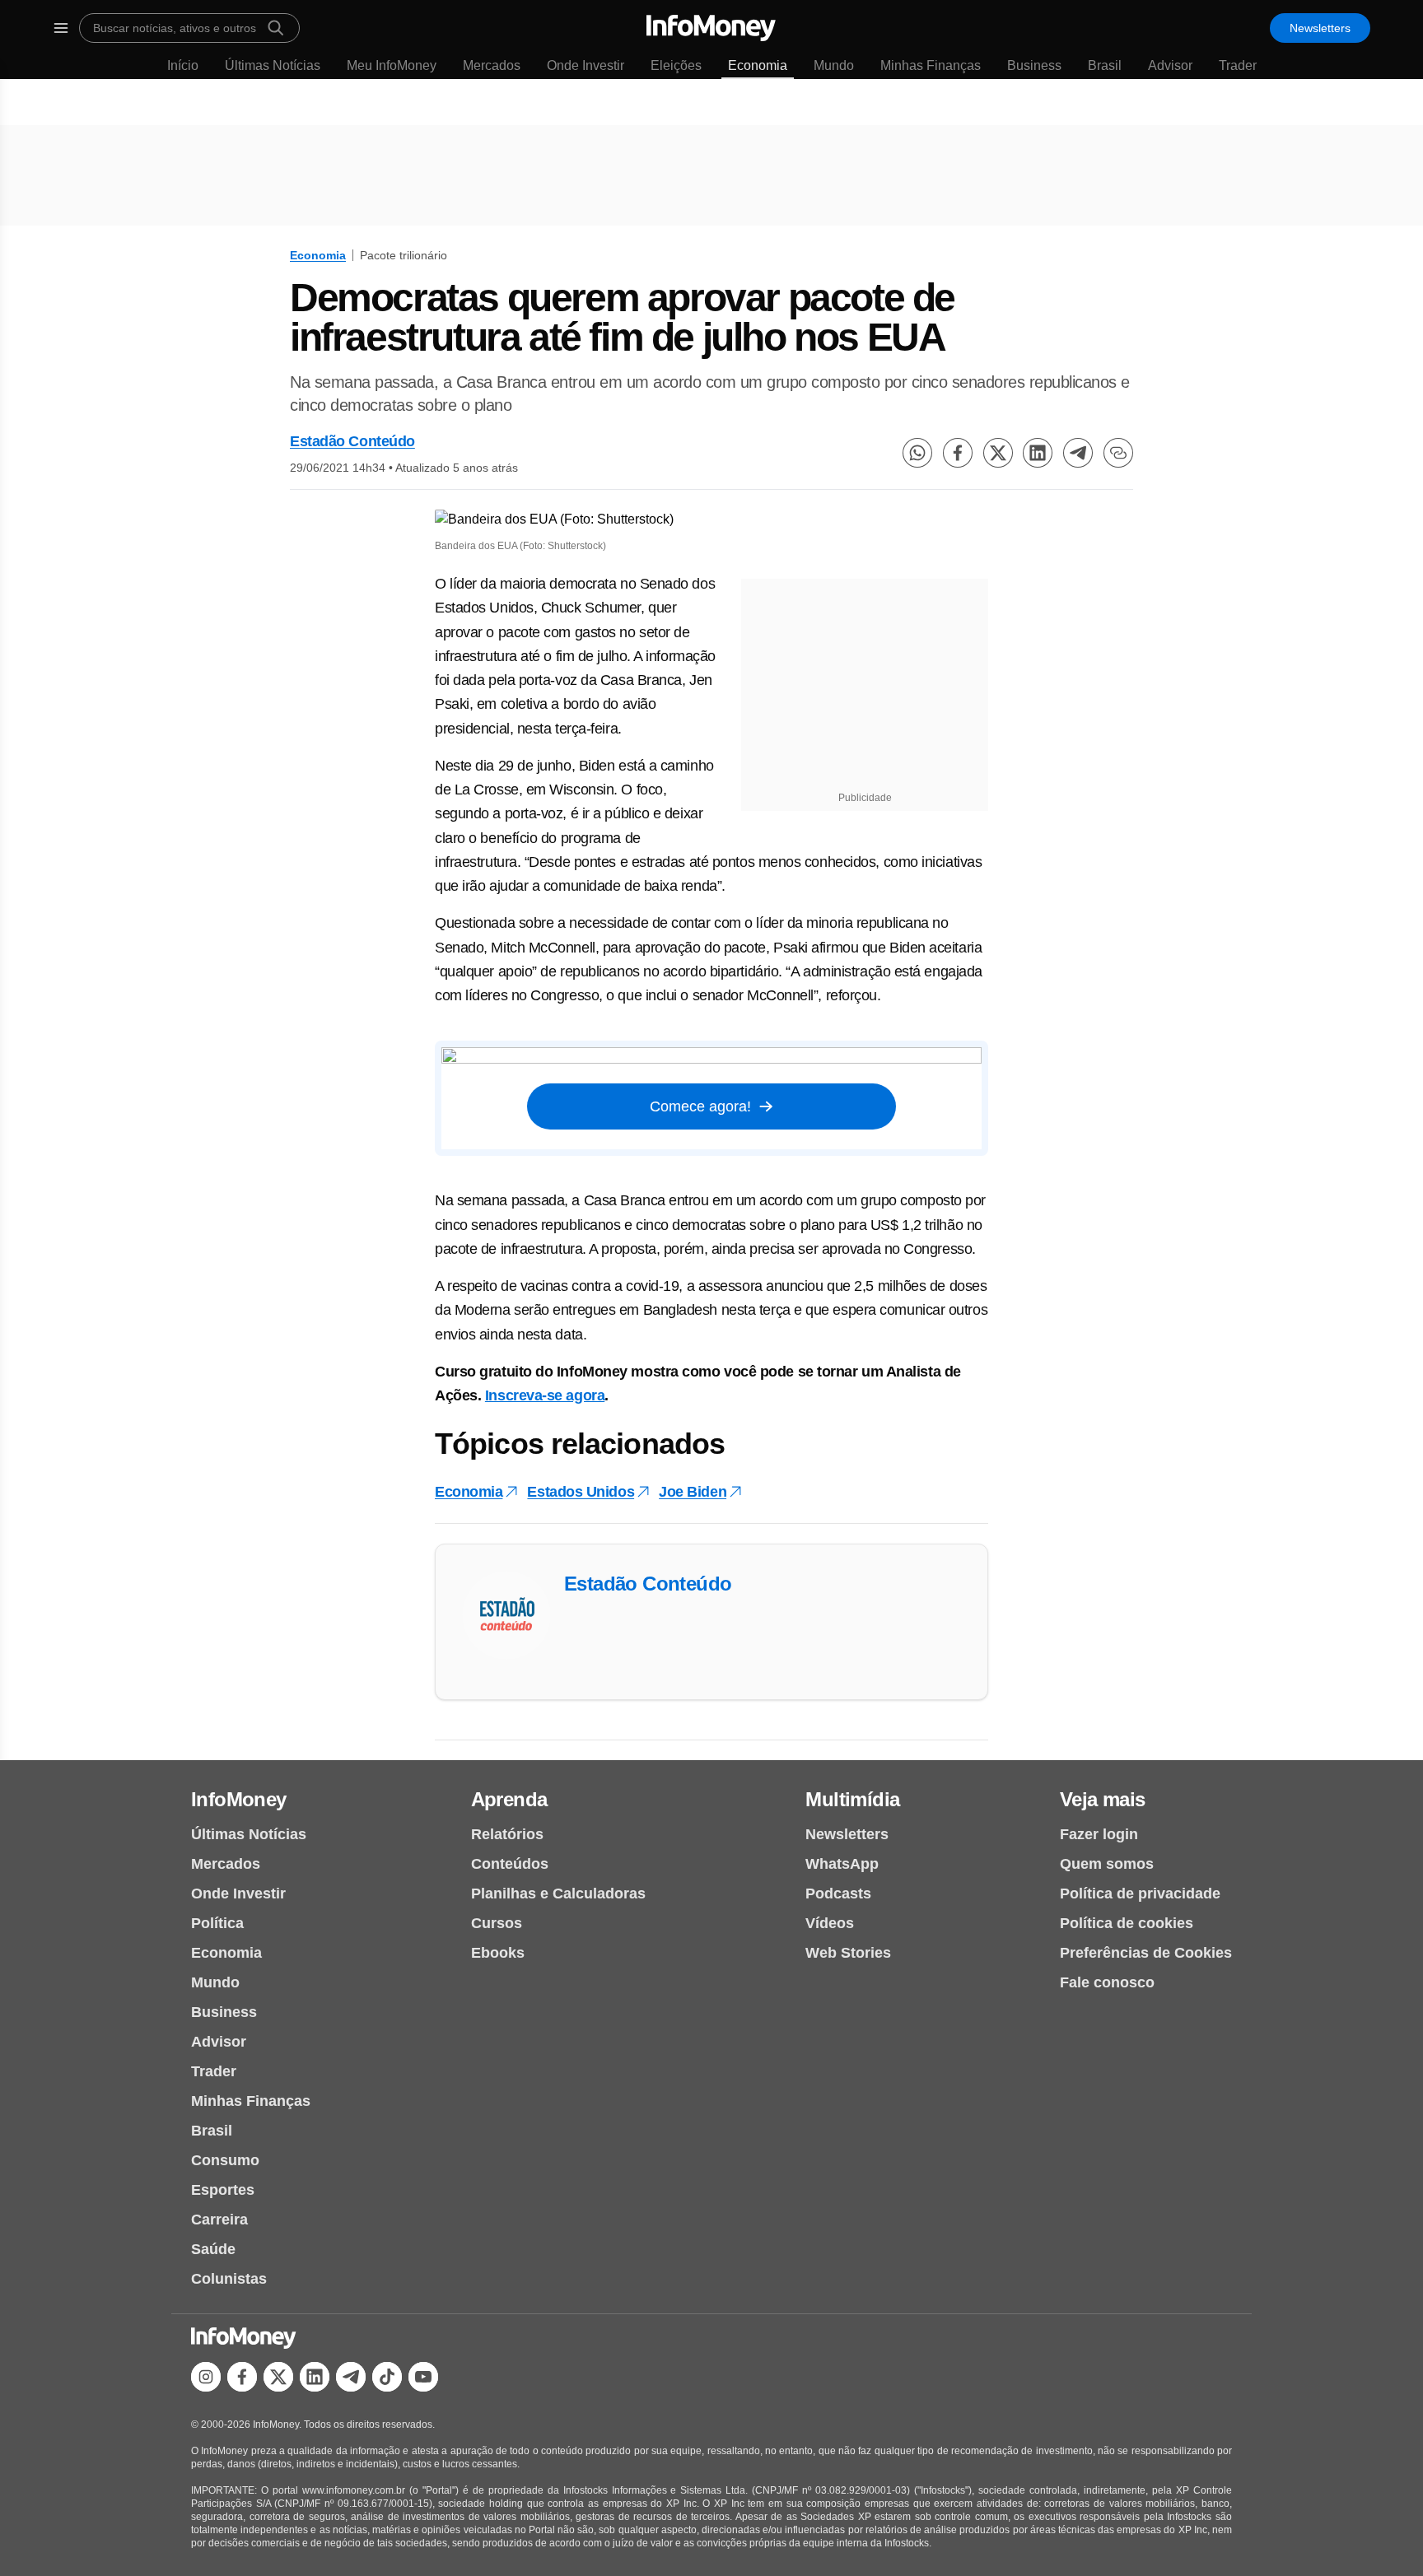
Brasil (1105, 65)
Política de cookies (1127, 1923)
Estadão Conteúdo (352, 441)
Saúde (213, 2249)
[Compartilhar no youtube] (423, 2377)
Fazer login (1099, 1834)
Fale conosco (1107, 1982)
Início (183, 65)
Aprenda (509, 1799)
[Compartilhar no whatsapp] (917, 453)
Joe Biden (693, 1492)
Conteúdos (510, 1864)
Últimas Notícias (273, 65)
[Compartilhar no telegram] (1078, 453)
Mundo (834, 65)
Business (1034, 65)
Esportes (223, 2190)
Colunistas (229, 2279)
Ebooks (498, 1953)
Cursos (497, 1923)
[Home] (711, 28)
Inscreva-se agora (545, 1395)
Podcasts (838, 1894)
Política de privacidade (1140, 1894)
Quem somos (1107, 1864)
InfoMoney (239, 1799)
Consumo (225, 2160)
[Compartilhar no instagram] (206, 2377)
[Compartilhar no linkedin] (1038, 453)
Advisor (1170, 65)
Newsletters (1320, 28)
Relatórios (507, 1834)
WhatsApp (842, 1864)
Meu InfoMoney (392, 65)
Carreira (219, 2220)
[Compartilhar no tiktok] (387, 2377)
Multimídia (852, 1799)
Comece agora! (700, 1106)
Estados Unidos (581, 1492)
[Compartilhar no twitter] (998, 453)
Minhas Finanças (931, 65)
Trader (1238, 65)
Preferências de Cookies (1146, 1953)
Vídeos (830, 1923)
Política (217, 1923)
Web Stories (848, 1953)
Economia (758, 65)
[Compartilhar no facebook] (958, 453)
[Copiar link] (1118, 453)
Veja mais (1103, 1799)
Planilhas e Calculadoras (558, 1894)
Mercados (492, 65)
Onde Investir (586, 65)
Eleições (676, 65)
